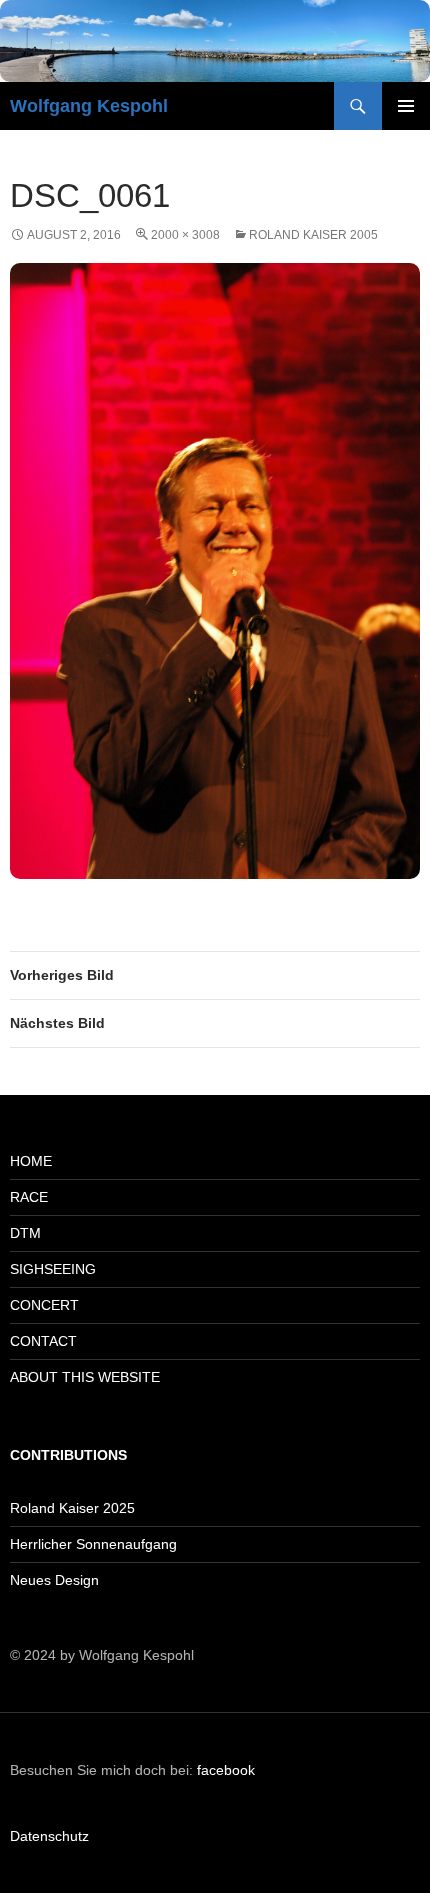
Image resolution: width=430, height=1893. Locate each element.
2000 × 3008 (185, 235)
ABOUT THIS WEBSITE (85, 1377)
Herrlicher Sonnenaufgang (93, 1544)
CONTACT (43, 1341)
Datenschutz (49, 1836)
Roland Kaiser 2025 (72, 1508)
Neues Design (54, 1580)
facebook (226, 1770)
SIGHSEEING (53, 1269)
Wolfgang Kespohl (89, 106)
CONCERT (44, 1305)
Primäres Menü (406, 106)
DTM (25, 1233)
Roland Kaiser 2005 (313, 235)
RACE (29, 1197)
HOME (31, 1161)
